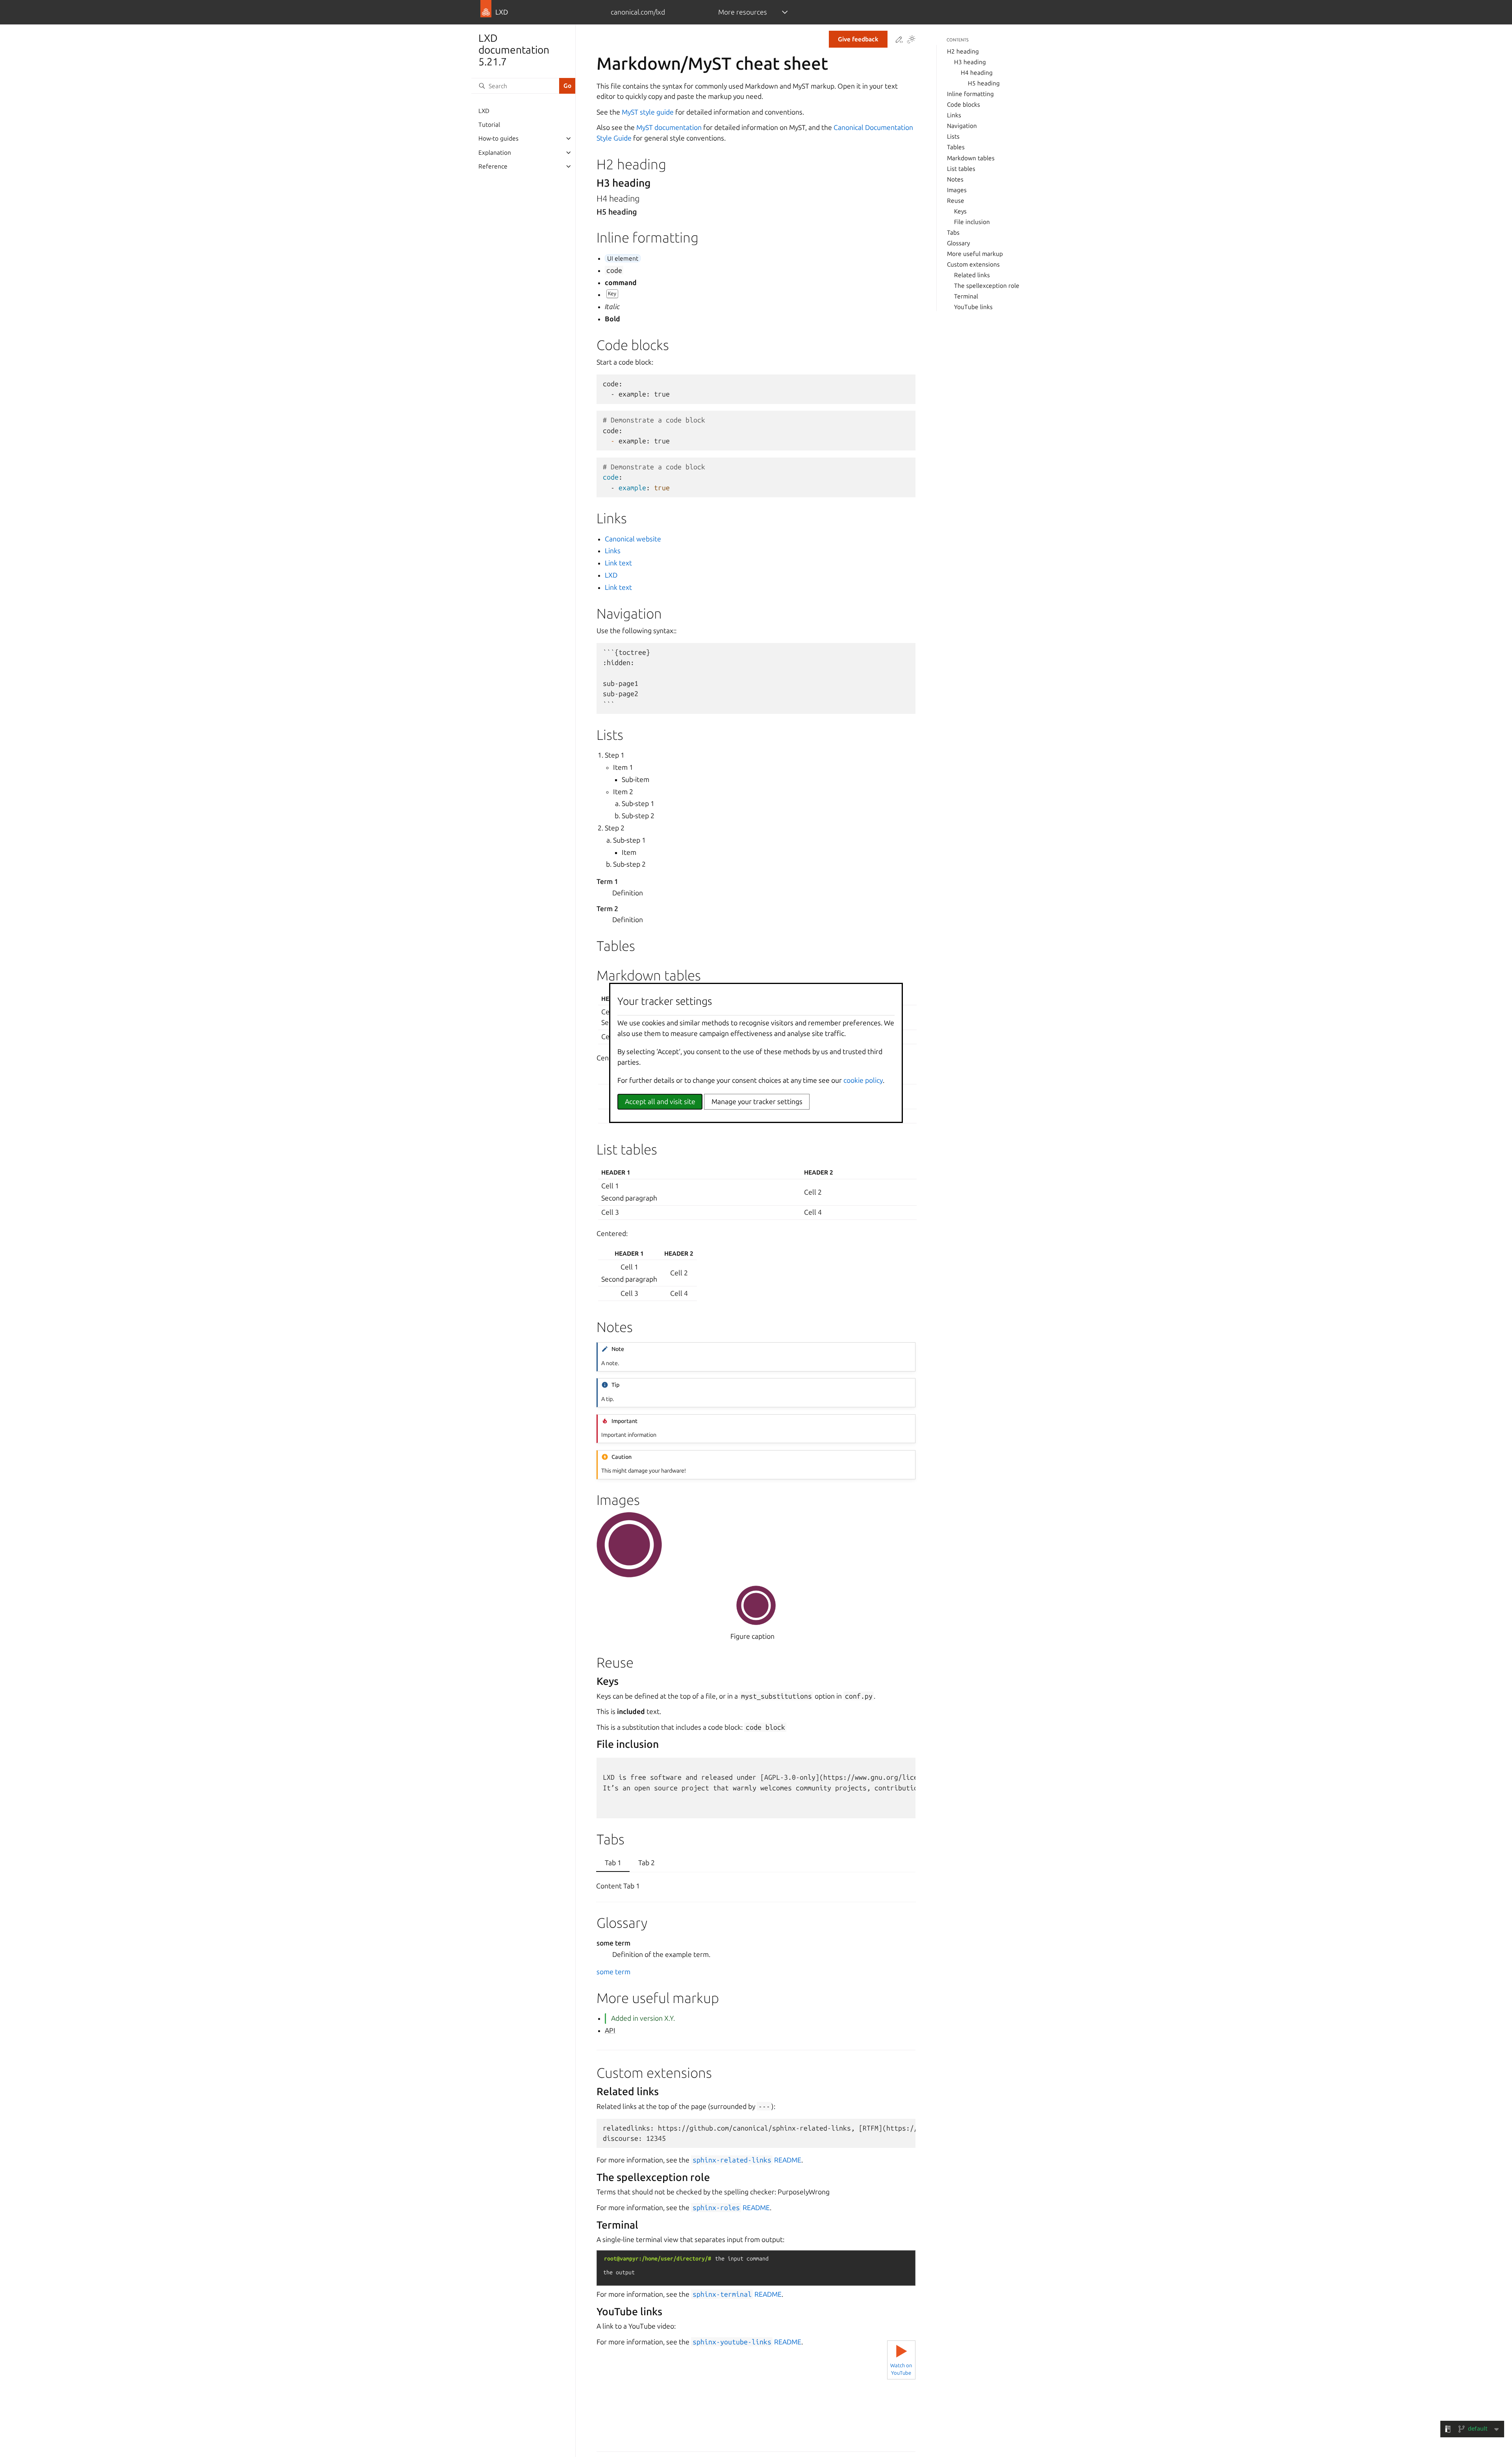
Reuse (956, 201)
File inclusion (972, 222)
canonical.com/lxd (638, 12)
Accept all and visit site (660, 1102)
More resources (743, 12)
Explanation (495, 153)
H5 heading (984, 83)
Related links (972, 275)
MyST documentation (669, 127)
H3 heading (970, 62)
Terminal (966, 296)
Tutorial (489, 125)
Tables (956, 147)
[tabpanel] (756, 1887)
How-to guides (498, 138)
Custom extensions (973, 264)
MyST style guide (648, 112)
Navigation (962, 126)
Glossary (958, 243)
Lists (953, 136)
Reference (493, 166)
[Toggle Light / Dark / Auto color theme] (911, 40)
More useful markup (975, 254)
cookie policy (863, 1080)
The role (987, 286)
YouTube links (973, 307)
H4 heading (977, 73)
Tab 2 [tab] (647, 1863)
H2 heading (963, 51)
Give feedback (858, 39)
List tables (961, 169)
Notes (955, 179)
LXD (484, 111)
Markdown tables (971, 158)
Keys (960, 211)
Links (954, 115)
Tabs (953, 233)
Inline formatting (970, 94)
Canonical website (633, 539)
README (747, 2160)
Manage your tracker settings (757, 1102)
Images (957, 190)
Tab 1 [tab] (613, 1863)
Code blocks (964, 105)
